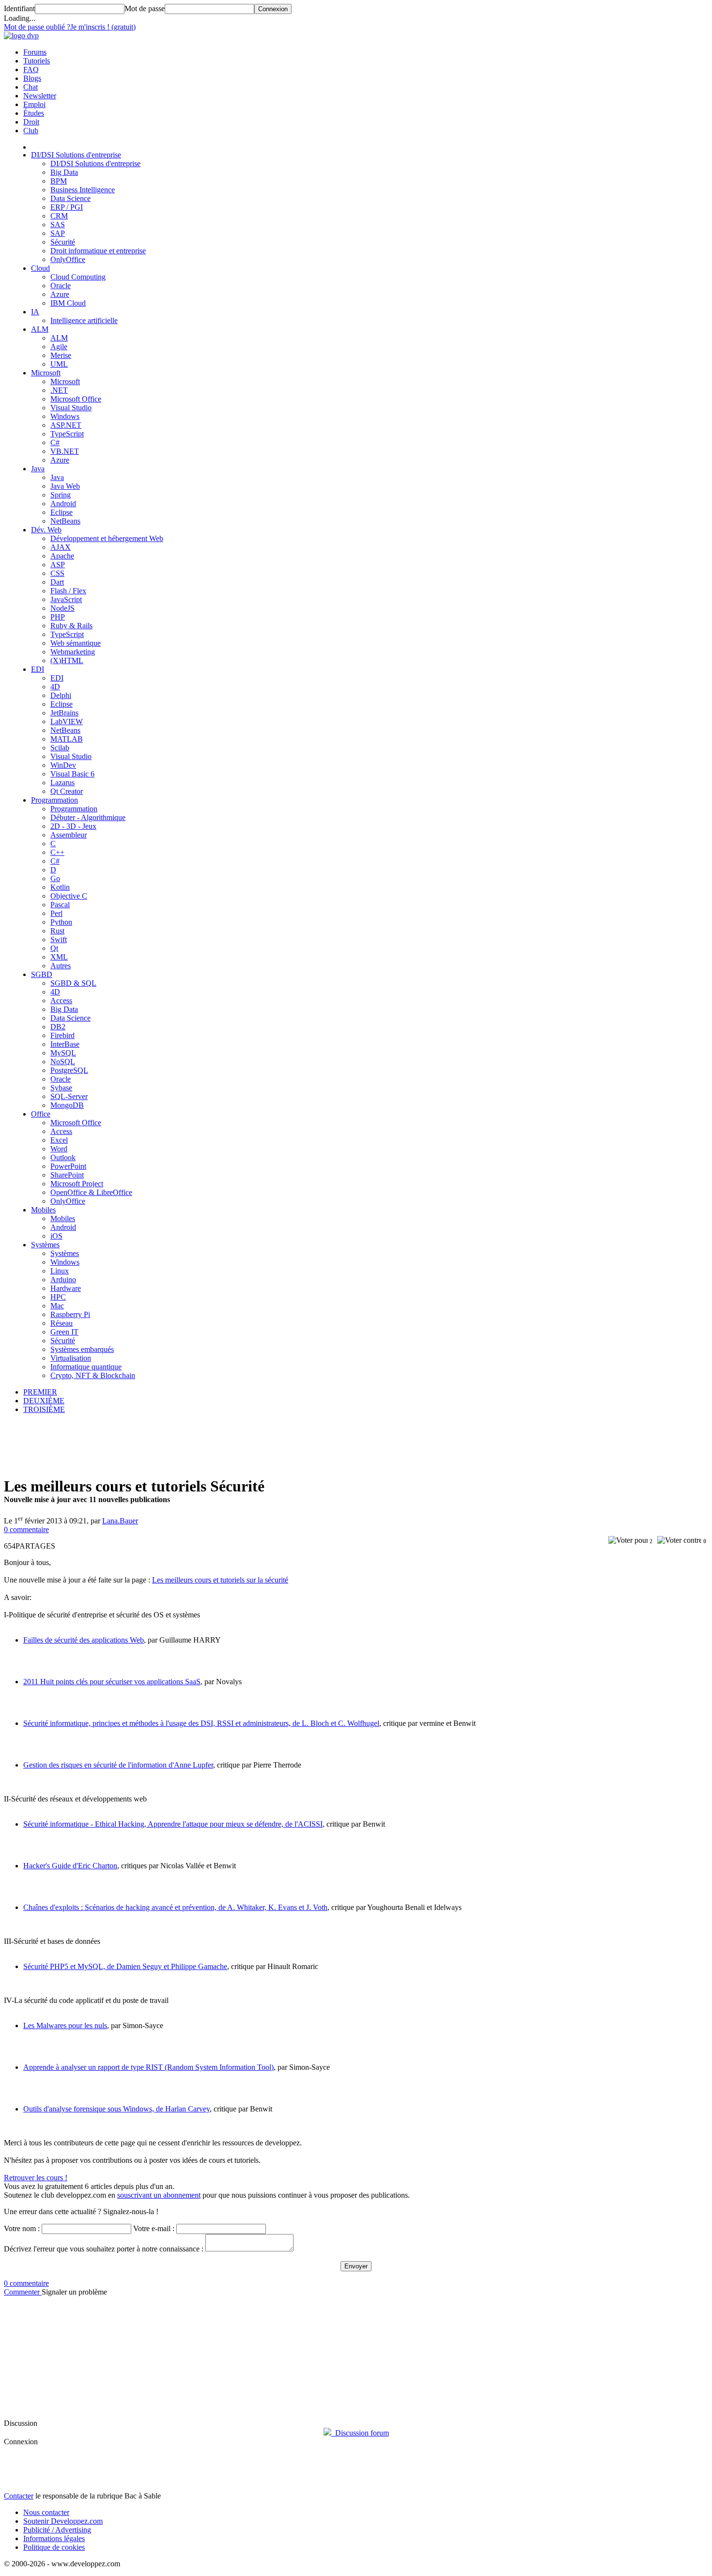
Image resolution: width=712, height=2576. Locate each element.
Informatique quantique (86, 1367)
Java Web (65, 486)
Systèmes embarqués (82, 1349)
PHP (58, 617)
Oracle (61, 286)
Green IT (64, 1332)
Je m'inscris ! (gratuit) (103, 27)
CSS (57, 573)
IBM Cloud (68, 303)
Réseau (62, 1323)
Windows (65, 416)
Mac (57, 1306)
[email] (221, 2229)
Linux (60, 1271)
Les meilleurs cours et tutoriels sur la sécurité (220, 1580)
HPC (58, 1297)
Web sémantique (76, 643)
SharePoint (67, 1175)
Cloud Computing (78, 277)
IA (35, 312)
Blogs (32, 78)
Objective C (69, 896)
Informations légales (54, 2538)
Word (59, 1149)
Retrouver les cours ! (36, 2178)
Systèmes (45, 1245)
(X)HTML (67, 660)
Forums (35, 52)
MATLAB (67, 739)
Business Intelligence (83, 190)
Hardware (66, 1288)
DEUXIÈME (44, 1401)
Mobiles (43, 1210)
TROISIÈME (44, 1409)
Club (31, 131)
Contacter (19, 2496)
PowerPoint (68, 1166)
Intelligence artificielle (84, 320)
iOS (56, 1236)
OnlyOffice (68, 259)
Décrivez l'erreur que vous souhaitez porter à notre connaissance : (105, 2249)
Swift (59, 939)
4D (55, 687)
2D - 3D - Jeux (73, 826)
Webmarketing (73, 652)
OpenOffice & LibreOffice (91, 1192)
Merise (61, 355)
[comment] (249, 2243)
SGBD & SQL (73, 983)
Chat (31, 87)
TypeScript (67, 434)
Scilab (60, 748)
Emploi (34, 104)
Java (38, 469)
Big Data (64, 172)
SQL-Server (69, 1096)
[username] (86, 2229)
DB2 (58, 1027)
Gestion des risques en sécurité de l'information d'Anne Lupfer (118, 1765)
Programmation (54, 800)
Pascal (60, 905)
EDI (38, 669)
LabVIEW (67, 722)
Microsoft (46, 373)
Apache (62, 556)
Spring (61, 495)
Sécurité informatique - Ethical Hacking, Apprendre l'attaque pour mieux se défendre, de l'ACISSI (173, 1824)
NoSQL (63, 1062)
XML (59, 957)
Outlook (63, 1157)
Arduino (63, 1280)
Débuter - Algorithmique (88, 817)
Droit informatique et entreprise (98, 251)
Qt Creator (67, 791)
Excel (59, 1140)
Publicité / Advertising (57, 2530)
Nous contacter (46, 2512)
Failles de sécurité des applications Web (84, 1640)
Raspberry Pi (70, 1314)
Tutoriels (37, 61)
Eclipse (62, 512)
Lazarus (62, 783)
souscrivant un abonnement (159, 2195)
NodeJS (62, 608)
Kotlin (60, 887)
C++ (57, 852)
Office (41, 1114)
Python (61, 922)
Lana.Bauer (120, 1521)
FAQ (31, 70)
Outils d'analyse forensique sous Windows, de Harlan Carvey (116, 2109)
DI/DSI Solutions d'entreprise (76, 155)
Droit (31, 122)
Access (61, 1001)
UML (59, 364)
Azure (60, 294)
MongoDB (67, 1105)
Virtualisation (71, 1358)
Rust (57, 931)
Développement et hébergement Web (107, 538)
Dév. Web (46, 530)
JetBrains (64, 713)
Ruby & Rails (71, 626)
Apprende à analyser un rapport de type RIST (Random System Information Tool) (148, 2067)
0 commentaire (26, 1529)
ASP (58, 565)
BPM (59, 181)
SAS (58, 225)
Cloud (40, 268)
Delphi (61, 695)
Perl (56, 913)
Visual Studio (71, 408)
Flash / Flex (68, 591)
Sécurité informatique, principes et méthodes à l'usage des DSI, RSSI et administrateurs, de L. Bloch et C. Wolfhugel (201, 1723)
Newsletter (40, 96)
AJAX (61, 547)
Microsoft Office (76, 399)
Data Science (70, 198)
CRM (59, 216)
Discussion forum (360, 2433)
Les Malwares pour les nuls (65, 2025)
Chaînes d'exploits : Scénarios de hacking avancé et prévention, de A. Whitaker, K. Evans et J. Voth (175, 1907)
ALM (40, 329)
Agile (59, 347)
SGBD (42, 974)
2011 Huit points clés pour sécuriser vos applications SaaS (112, 1682)
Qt (54, 948)
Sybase (61, 1088)
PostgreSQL (69, 1070)
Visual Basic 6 (72, 774)
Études (34, 113)
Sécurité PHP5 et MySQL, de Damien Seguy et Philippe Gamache (125, 1966)
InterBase (65, 1044)
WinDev (63, 765)
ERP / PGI (67, 207)
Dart (57, 582)
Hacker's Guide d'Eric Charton (70, 1866)
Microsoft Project (77, 1184)
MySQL (63, 1053)
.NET (59, 390)
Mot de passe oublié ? (37, 27)
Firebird (62, 1035)
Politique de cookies (54, 2547)
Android (63, 504)
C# (55, 442)
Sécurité (63, 242)
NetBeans (65, 521)
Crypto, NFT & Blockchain (93, 1375)
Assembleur (69, 835)
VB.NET (65, 451)
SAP (58, 233)
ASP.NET (66, 425)
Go (55, 878)
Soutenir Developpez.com (63, 2521)
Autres (61, 966)
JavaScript (66, 599)
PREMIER (40, 1392)
